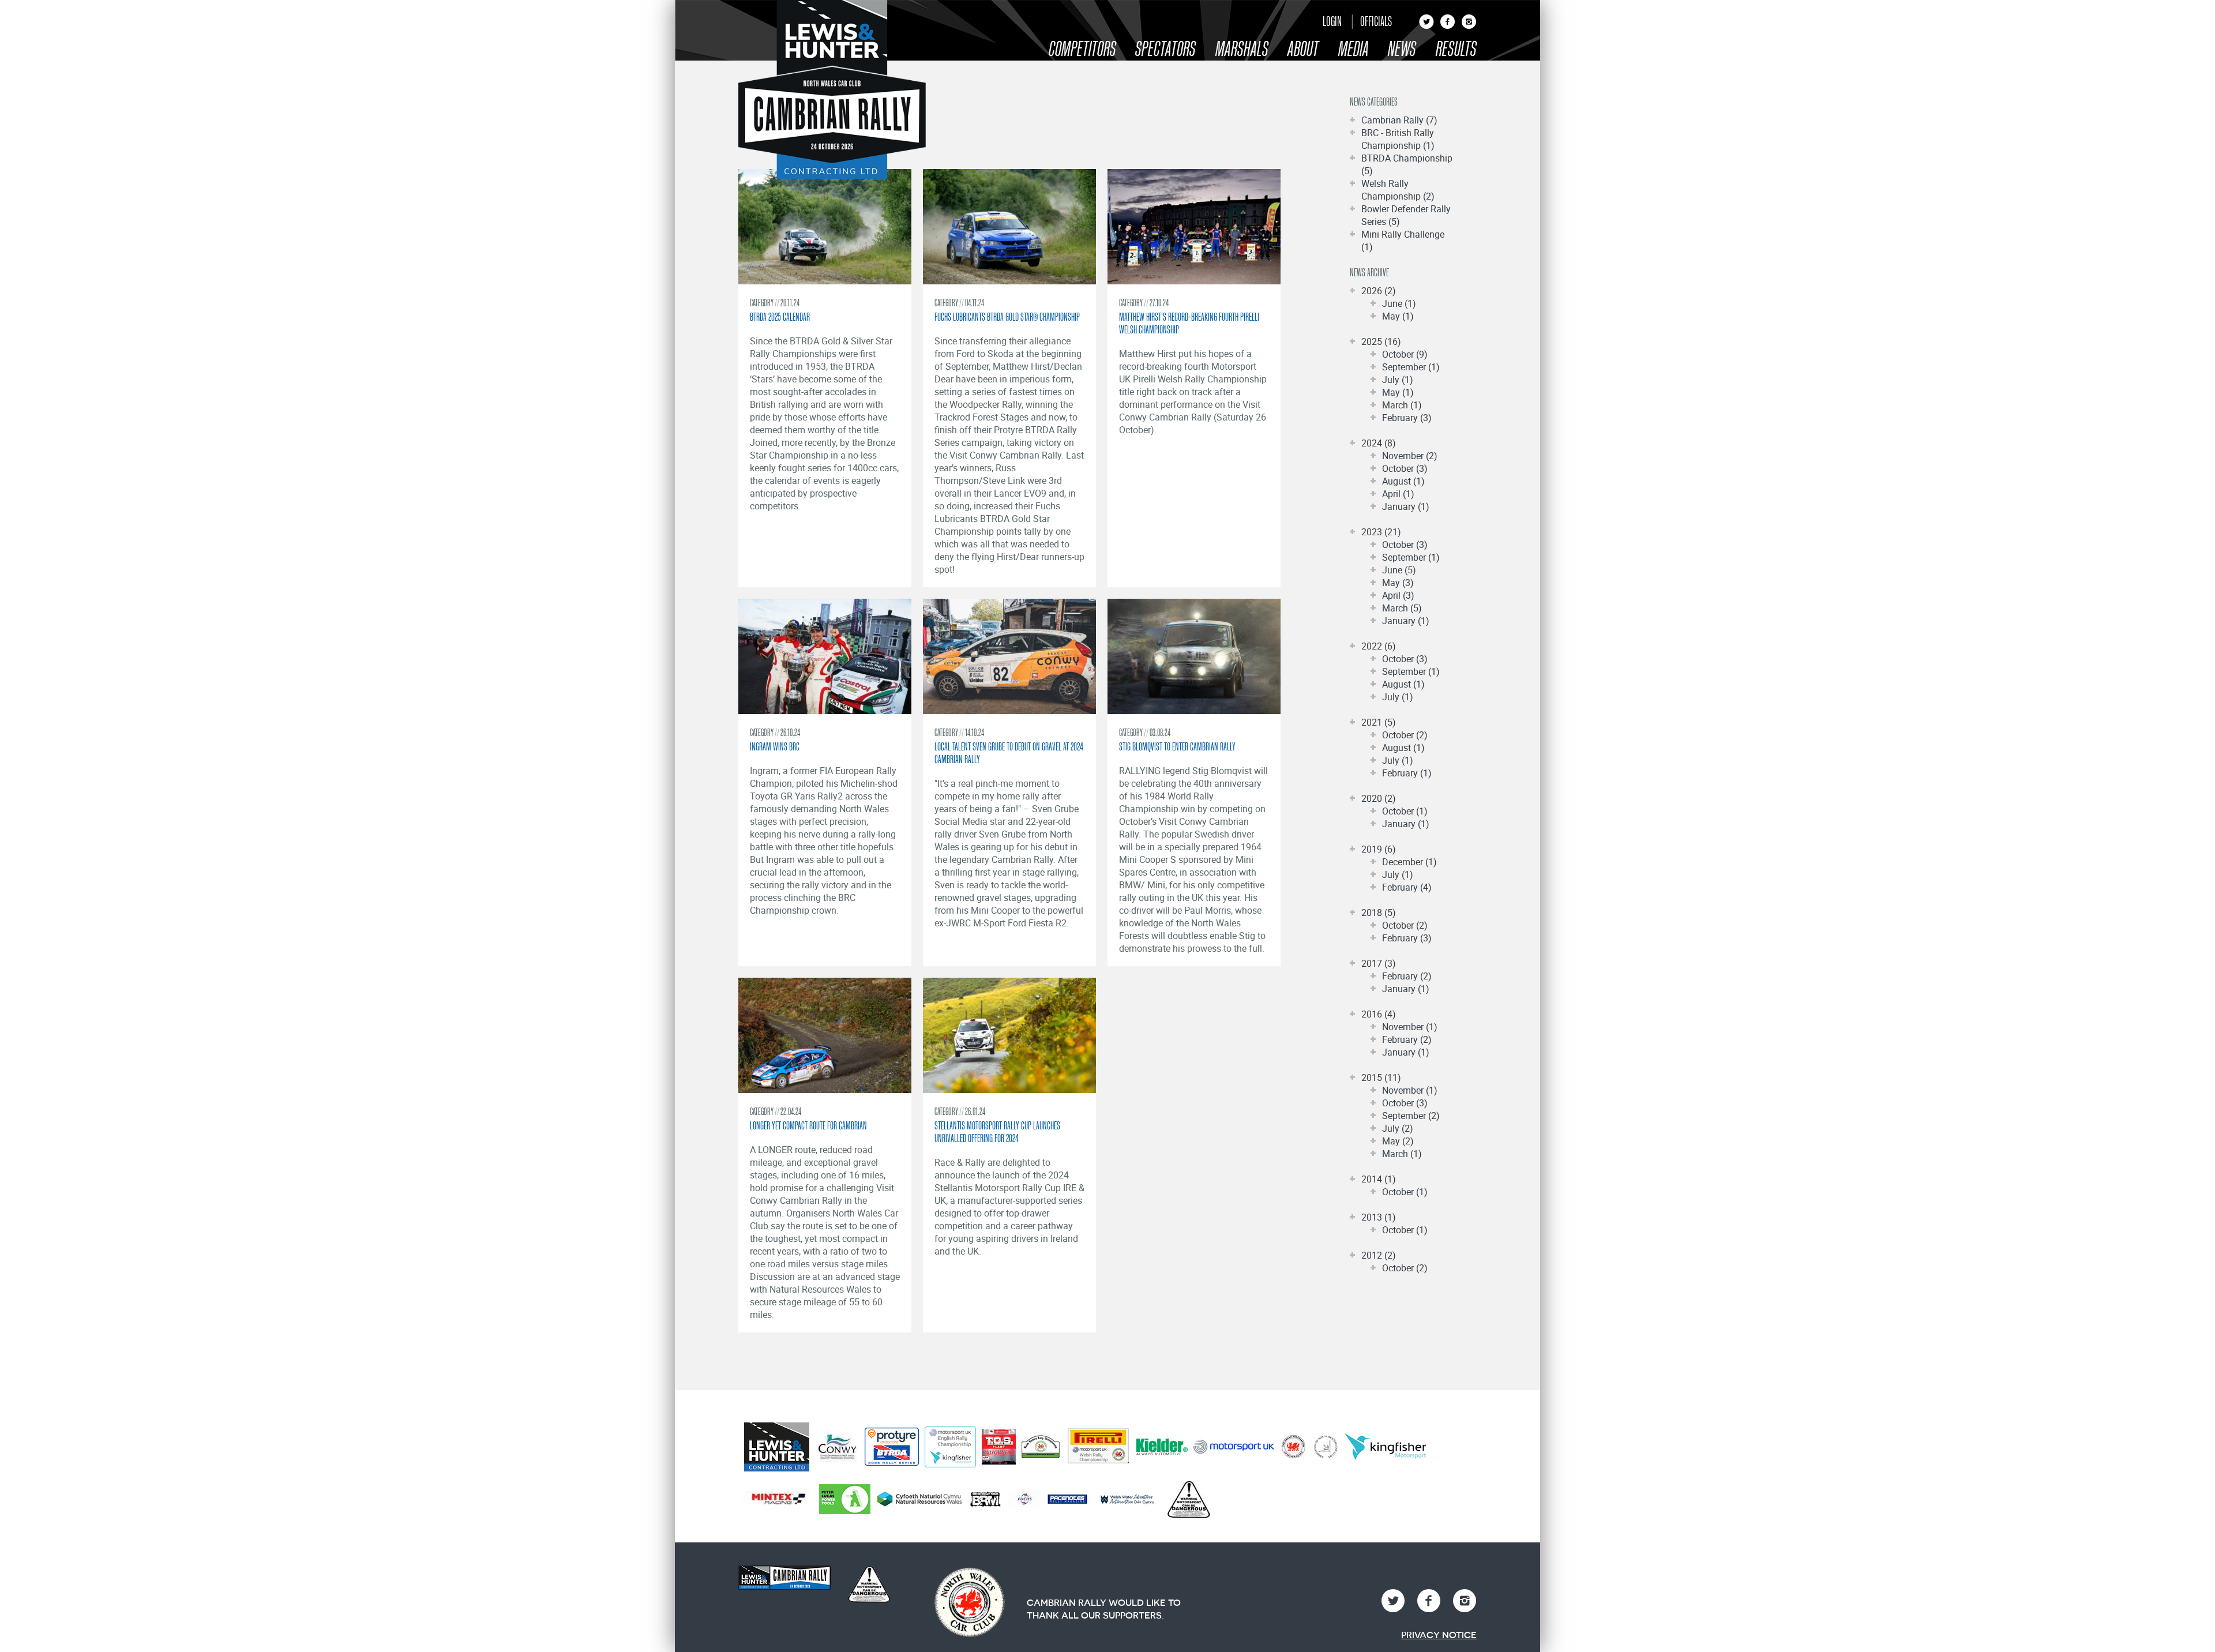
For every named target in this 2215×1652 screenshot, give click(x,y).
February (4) (1407, 887)
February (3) (1407, 418)
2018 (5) (1379, 913)
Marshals (1242, 49)
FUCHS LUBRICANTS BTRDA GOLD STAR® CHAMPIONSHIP (1007, 317)
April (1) (1398, 494)
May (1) (1398, 316)
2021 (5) (1379, 722)
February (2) (1407, 976)
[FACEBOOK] (1448, 25)
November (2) (1410, 456)
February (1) (1407, 773)
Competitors (1082, 49)
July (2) (1398, 1128)
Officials (1376, 21)
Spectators (1165, 49)
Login (1332, 21)
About (1303, 49)
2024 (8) (1379, 443)
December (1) (1409, 862)
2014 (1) (1379, 1179)
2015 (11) (1381, 1077)
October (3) (1405, 468)
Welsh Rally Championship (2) (1398, 190)
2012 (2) (1379, 1255)
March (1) (1402, 405)
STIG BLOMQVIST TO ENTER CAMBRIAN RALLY (1177, 746)
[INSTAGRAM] (1469, 25)
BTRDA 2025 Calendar (780, 317)
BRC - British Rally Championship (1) (1398, 139)
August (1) (1403, 481)
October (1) (1405, 811)
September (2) (1411, 1116)
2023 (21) (1381, 532)
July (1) (1398, 380)
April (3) (1398, 595)
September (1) (1411, 367)
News (1402, 49)
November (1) (1410, 1027)
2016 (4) (1379, 1014)
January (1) (1406, 506)
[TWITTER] (1426, 25)
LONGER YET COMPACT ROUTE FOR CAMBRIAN (808, 1125)
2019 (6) (1379, 849)
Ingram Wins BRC (775, 746)
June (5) (1399, 570)
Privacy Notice (1439, 1635)
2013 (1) (1379, 1217)
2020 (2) (1379, 798)
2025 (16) (1381, 341)
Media (1354, 49)
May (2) (1398, 1141)
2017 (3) (1379, 963)
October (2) (1405, 735)
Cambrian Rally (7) (1399, 120)
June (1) (1399, 303)
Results (1456, 49)
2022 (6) (1379, 646)
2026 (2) (1379, 291)
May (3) (1398, 583)
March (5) (1402, 608)
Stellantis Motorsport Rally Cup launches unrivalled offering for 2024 (997, 1132)
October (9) (1405, 354)
